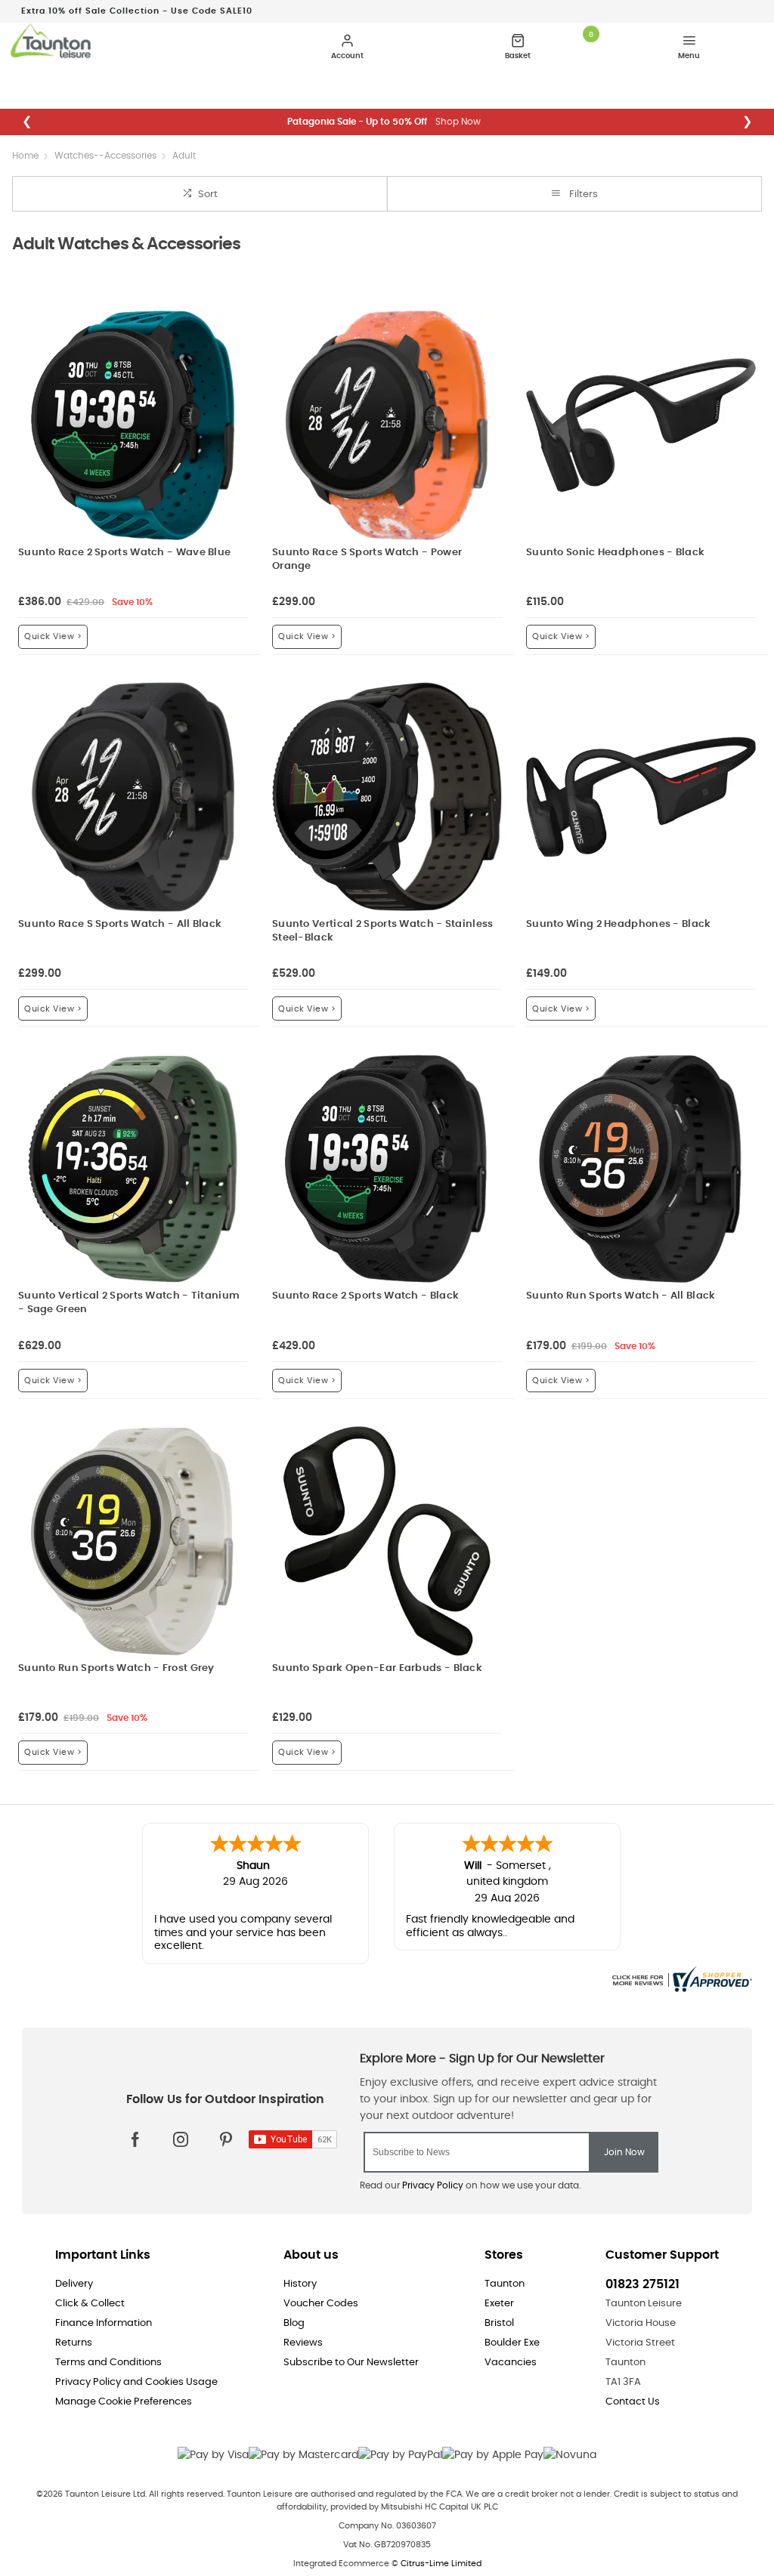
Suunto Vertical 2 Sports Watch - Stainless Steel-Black (383, 931)
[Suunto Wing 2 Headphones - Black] (641, 797)
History (300, 2284)
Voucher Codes (321, 2304)
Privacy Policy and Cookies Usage (136, 2382)
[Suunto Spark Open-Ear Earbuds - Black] (387, 1541)
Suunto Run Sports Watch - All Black (621, 1296)
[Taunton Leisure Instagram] (181, 2139)
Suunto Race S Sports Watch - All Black (120, 924)
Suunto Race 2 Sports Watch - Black (365, 1296)
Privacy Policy (433, 2185)
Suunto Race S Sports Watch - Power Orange (367, 559)
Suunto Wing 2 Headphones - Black (619, 924)
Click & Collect (90, 2304)
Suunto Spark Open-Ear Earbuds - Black (377, 1668)
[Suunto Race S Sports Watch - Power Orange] (387, 425)
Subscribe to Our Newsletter (351, 2363)
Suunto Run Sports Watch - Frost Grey (116, 1668)
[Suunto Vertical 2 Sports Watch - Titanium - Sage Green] (133, 1169)
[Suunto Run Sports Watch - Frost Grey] (133, 1541)
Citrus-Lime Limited (441, 2564)
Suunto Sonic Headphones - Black (615, 553)
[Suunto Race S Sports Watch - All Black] (133, 797)
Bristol (499, 2323)
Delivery (74, 2284)
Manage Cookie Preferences (124, 2402)
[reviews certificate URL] (680, 1977)
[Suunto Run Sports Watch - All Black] (641, 1169)
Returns (74, 2343)
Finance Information (104, 2323)
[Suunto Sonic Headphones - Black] (641, 425)
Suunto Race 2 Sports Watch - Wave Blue (124, 553)
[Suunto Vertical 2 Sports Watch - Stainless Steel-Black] (387, 797)
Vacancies (511, 2363)
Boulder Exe (512, 2343)
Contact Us (633, 2402)
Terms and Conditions (108, 2363)
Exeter (499, 2304)
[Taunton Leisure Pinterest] (226, 2139)
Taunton (505, 2284)
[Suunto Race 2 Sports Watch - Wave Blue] (133, 425)
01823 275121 (642, 2284)
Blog (294, 2323)
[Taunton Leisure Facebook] (135, 2139)
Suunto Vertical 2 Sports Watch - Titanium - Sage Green (129, 1303)
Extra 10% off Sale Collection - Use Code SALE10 (137, 11)
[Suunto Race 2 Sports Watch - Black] (387, 1169)
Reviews (303, 2343)
